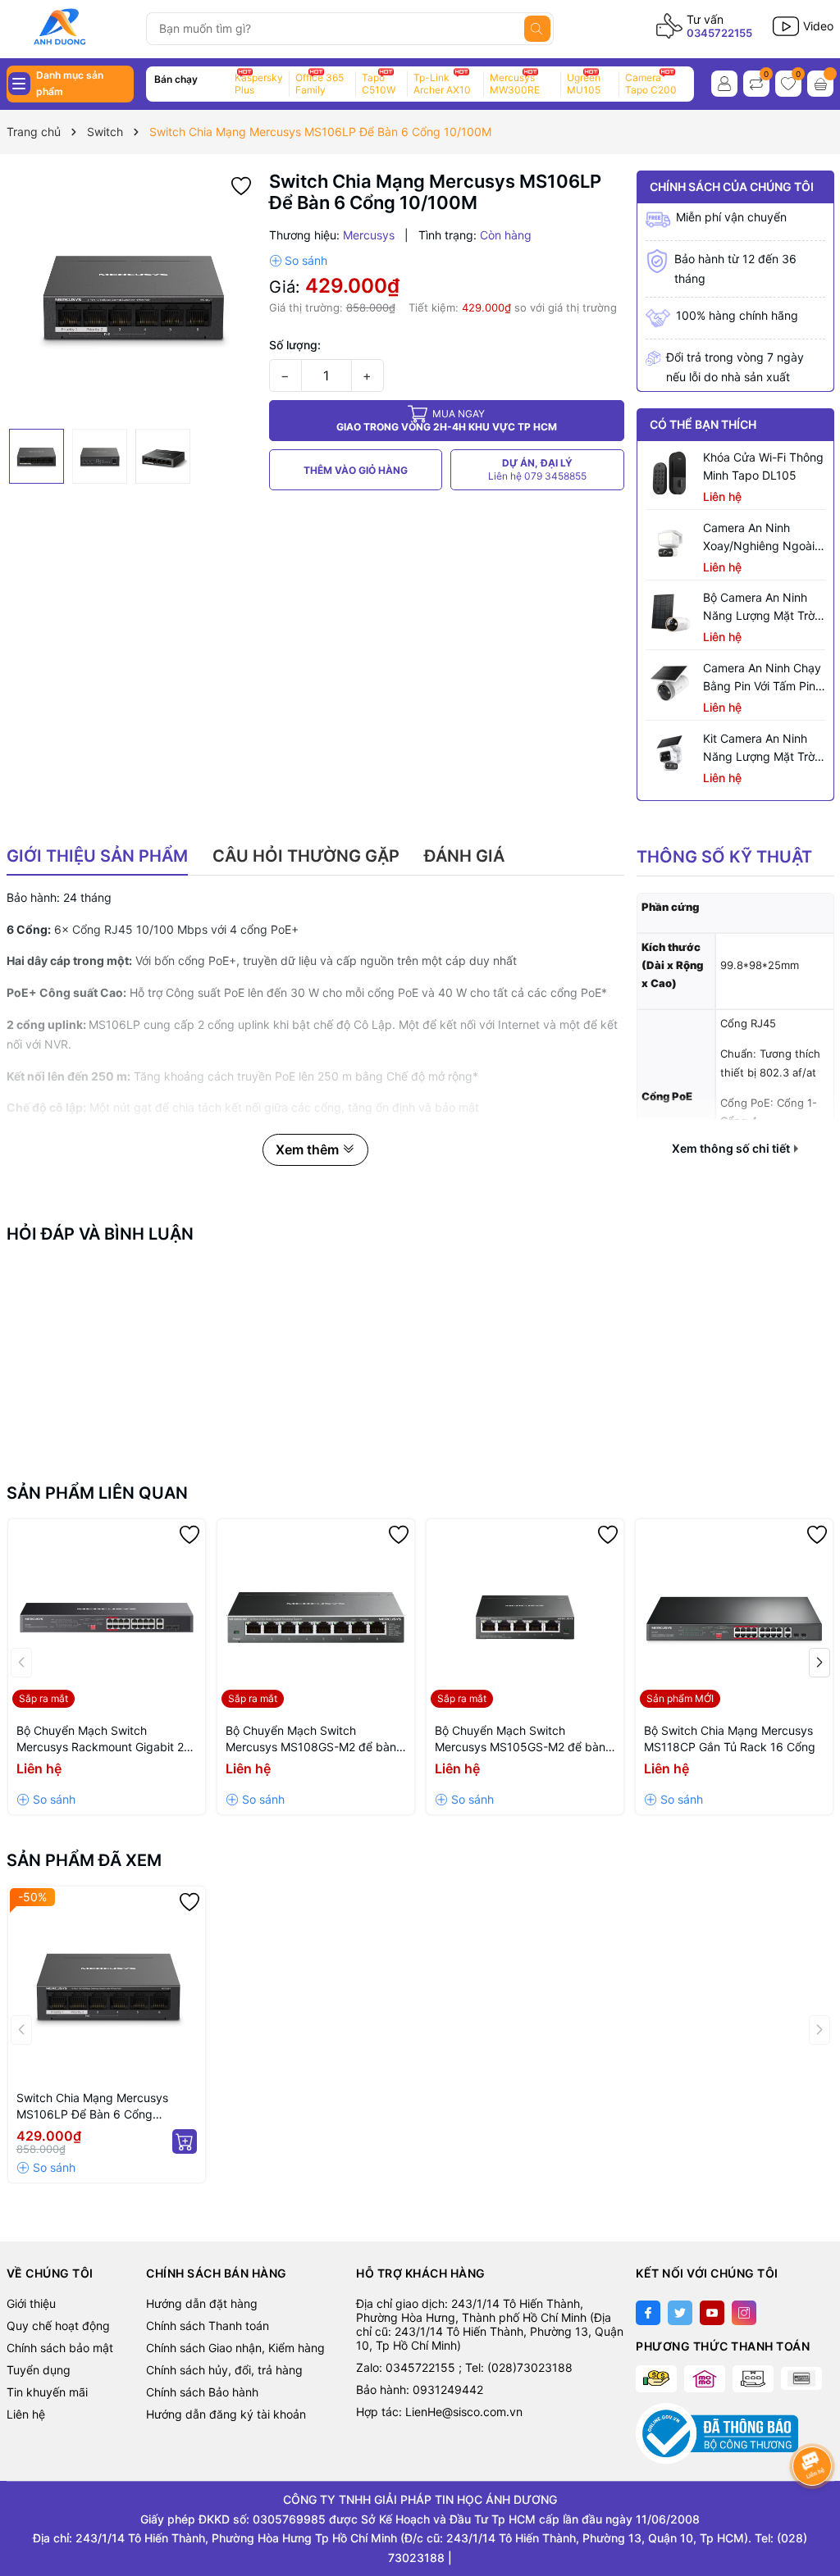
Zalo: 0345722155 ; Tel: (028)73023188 (464, 2367)
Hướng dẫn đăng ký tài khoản (226, 2414)
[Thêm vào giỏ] (185, 2141)
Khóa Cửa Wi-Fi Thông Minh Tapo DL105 (763, 466)
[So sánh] (298, 261)
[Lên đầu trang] (813, 2508)
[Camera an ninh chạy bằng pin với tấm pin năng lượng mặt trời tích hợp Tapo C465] (670, 684)
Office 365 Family (320, 84)
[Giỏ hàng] (820, 84)
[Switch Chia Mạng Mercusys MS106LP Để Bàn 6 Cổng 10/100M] (107, 1985)
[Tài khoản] (724, 84)
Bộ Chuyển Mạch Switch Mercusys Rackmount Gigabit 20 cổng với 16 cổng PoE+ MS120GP (106, 1739)
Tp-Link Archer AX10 (442, 84)
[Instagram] (744, 2313)
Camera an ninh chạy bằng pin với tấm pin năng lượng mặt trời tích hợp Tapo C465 (762, 678)
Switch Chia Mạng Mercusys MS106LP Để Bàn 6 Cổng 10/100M (92, 2107)
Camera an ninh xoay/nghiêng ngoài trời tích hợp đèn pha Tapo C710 (763, 538)
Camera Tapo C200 (651, 84)
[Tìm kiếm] (537, 29)
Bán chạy (176, 79)
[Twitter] (680, 2313)
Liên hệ (26, 2414)
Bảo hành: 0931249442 (420, 2389)
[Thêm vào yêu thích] (241, 185)
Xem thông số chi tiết (732, 1149)
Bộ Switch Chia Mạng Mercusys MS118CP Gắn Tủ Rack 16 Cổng (730, 1739)
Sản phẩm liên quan (97, 1493)
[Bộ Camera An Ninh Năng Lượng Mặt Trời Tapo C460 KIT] (670, 613)
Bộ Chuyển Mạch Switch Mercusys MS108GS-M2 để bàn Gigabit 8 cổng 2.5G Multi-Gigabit (316, 1739)
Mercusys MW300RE (515, 84)
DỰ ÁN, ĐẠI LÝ (537, 469)
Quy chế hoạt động (58, 2326)
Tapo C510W (379, 84)
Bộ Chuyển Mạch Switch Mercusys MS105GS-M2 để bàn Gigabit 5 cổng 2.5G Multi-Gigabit (525, 1739)
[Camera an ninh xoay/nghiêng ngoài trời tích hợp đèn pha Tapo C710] (670, 544)
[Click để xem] (132, 296)
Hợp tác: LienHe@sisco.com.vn (439, 2412)
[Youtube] (712, 2313)
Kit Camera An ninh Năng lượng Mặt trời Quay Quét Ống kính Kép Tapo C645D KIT (760, 749)
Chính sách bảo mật (60, 2348)
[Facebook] (648, 2313)
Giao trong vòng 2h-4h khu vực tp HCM (447, 420)
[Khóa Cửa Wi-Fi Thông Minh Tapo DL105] (670, 473)
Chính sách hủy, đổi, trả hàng (224, 2370)
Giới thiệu (31, 2303)
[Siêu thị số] (70, 27)
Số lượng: (295, 345)
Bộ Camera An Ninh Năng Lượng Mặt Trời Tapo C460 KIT (760, 608)
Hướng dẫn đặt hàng (202, 2303)
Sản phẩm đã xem (84, 1860)
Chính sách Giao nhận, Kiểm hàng (235, 2348)
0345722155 (719, 33)
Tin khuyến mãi (47, 2392)
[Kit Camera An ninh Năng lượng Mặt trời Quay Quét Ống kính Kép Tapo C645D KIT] (670, 754)
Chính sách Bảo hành (202, 2392)
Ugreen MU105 (584, 84)
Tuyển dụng (39, 2370)
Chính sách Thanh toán (208, 2326)
